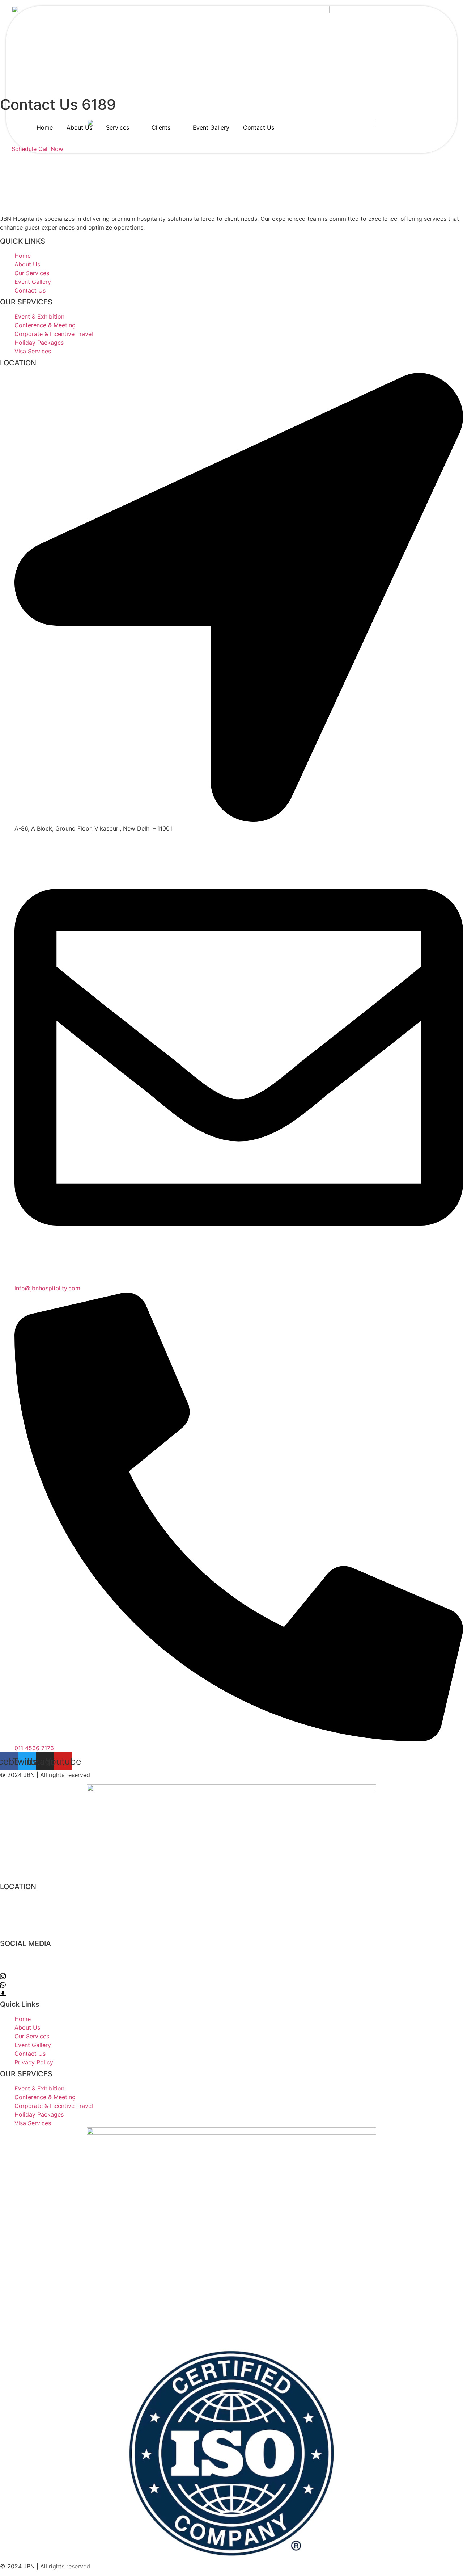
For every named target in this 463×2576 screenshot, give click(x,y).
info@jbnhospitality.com (44, 1915)
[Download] (231, 1993)
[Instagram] (231, 1975)
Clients (161, 127)
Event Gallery (211, 127)
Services (118, 127)
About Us (79, 127)
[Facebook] (231, 1958)
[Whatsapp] (231, 1984)
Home (45, 127)
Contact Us (259, 127)
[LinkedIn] (231, 1967)
